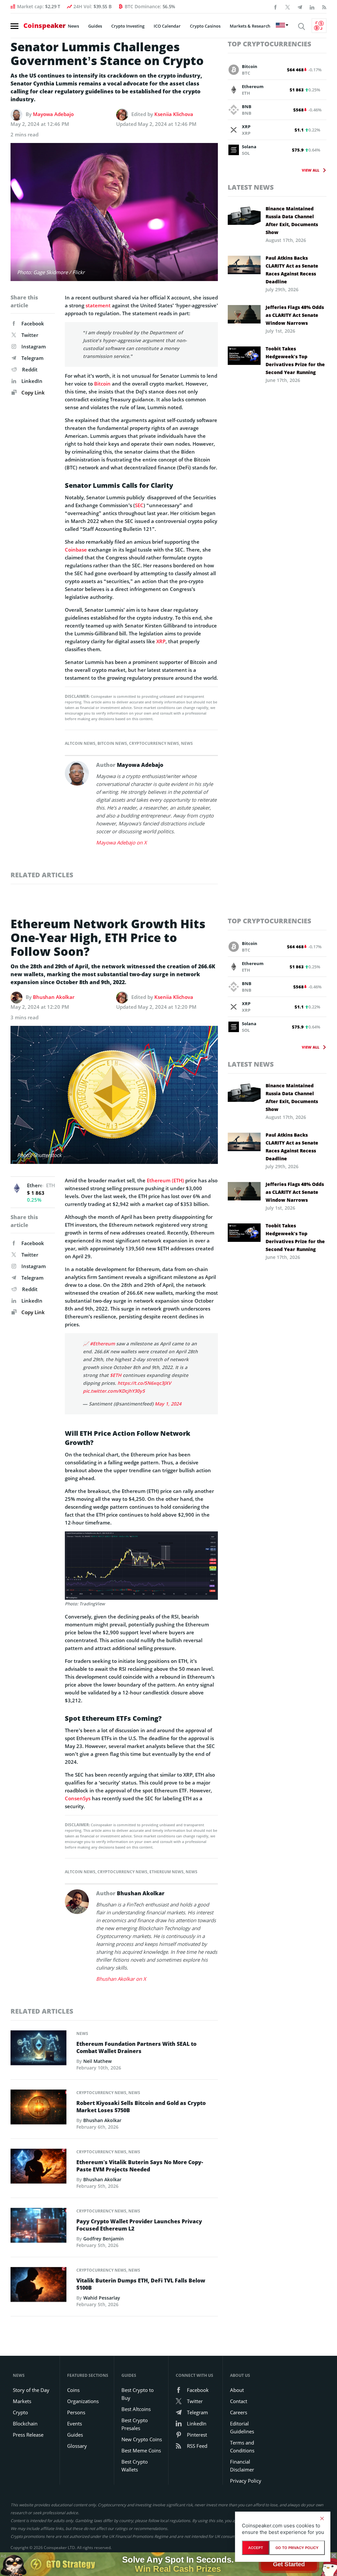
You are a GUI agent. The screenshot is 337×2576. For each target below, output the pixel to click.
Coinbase (76, 550)
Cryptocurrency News (154, 743)
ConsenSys (78, 1798)
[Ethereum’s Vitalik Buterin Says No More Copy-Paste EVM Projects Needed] (39, 2168)
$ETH (116, 1375)
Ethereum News (167, 1872)
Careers (239, 2412)
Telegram (32, 358)
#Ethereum (102, 1344)
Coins (73, 2390)
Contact (239, 2401)
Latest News (251, 187)
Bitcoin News (112, 743)
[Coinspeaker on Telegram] (300, 7)
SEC (139, 505)
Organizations (83, 2401)
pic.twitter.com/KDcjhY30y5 (114, 1391)
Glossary (77, 2446)
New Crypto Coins (142, 2439)
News (73, 26)
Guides (95, 26)
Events (75, 2423)
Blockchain (25, 2423)
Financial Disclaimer (242, 2466)
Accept (256, 2548)
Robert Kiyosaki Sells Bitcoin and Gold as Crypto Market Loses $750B (141, 2107)
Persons (76, 2412)
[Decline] (322, 2518)
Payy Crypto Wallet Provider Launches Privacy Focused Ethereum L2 (139, 2225)
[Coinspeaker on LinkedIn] (312, 7)
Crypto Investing (128, 26)
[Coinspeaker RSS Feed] (324, 7)
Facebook (33, 323)
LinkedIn (32, 381)
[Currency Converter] (319, 26)
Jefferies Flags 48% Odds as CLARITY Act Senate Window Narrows (295, 315)
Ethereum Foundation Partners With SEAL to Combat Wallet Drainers (136, 2047)
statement (98, 305)
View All (311, 170)
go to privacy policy (297, 2548)
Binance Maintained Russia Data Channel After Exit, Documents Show (292, 220)
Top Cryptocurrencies (270, 44)
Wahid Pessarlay (102, 2298)
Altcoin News (80, 743)
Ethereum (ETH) (165, 1180)
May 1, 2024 (168, 1404)
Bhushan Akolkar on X (121, 1979)
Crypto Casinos (205, 26)
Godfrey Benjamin (104, 2239)
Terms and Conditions (242, 2446)
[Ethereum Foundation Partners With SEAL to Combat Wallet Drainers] (39, 2050)
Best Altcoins (136, 2409)
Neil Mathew (97, 2061)
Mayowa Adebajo (53, 114)
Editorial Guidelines (242, 2427)
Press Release (28, 2435)
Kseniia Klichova (174, 114)
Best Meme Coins (141, 2450)
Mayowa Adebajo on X (121, 842)
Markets (22, 2401)
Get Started (288, 2563)
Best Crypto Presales (135, 2424)
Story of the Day (31, 2390)
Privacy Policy (246, 2481)
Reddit (30, 369)
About (237, 2390)
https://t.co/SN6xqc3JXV (144, 1383)
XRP (161, 641)
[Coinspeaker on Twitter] (288, 7)
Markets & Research (250, 26)
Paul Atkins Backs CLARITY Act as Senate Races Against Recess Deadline (292, 270)
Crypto (20, 2412)
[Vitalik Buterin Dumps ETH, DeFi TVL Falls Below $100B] (39, 2286)
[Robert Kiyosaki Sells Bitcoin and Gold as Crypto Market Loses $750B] (39, 2109)
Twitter (30, 335)
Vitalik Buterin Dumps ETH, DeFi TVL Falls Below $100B (141, 2284)
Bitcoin (102, 384)
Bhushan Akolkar (54, 997)
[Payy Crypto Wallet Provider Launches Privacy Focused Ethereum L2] (39, 2227)
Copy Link (32, 392)
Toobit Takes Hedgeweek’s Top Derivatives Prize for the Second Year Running (295, 360)
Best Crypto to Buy (138, 2394)
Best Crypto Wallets (135, 2466)
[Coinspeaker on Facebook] (275, 7)
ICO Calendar (167, 26)
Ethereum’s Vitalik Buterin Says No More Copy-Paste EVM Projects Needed (140, 2166)
